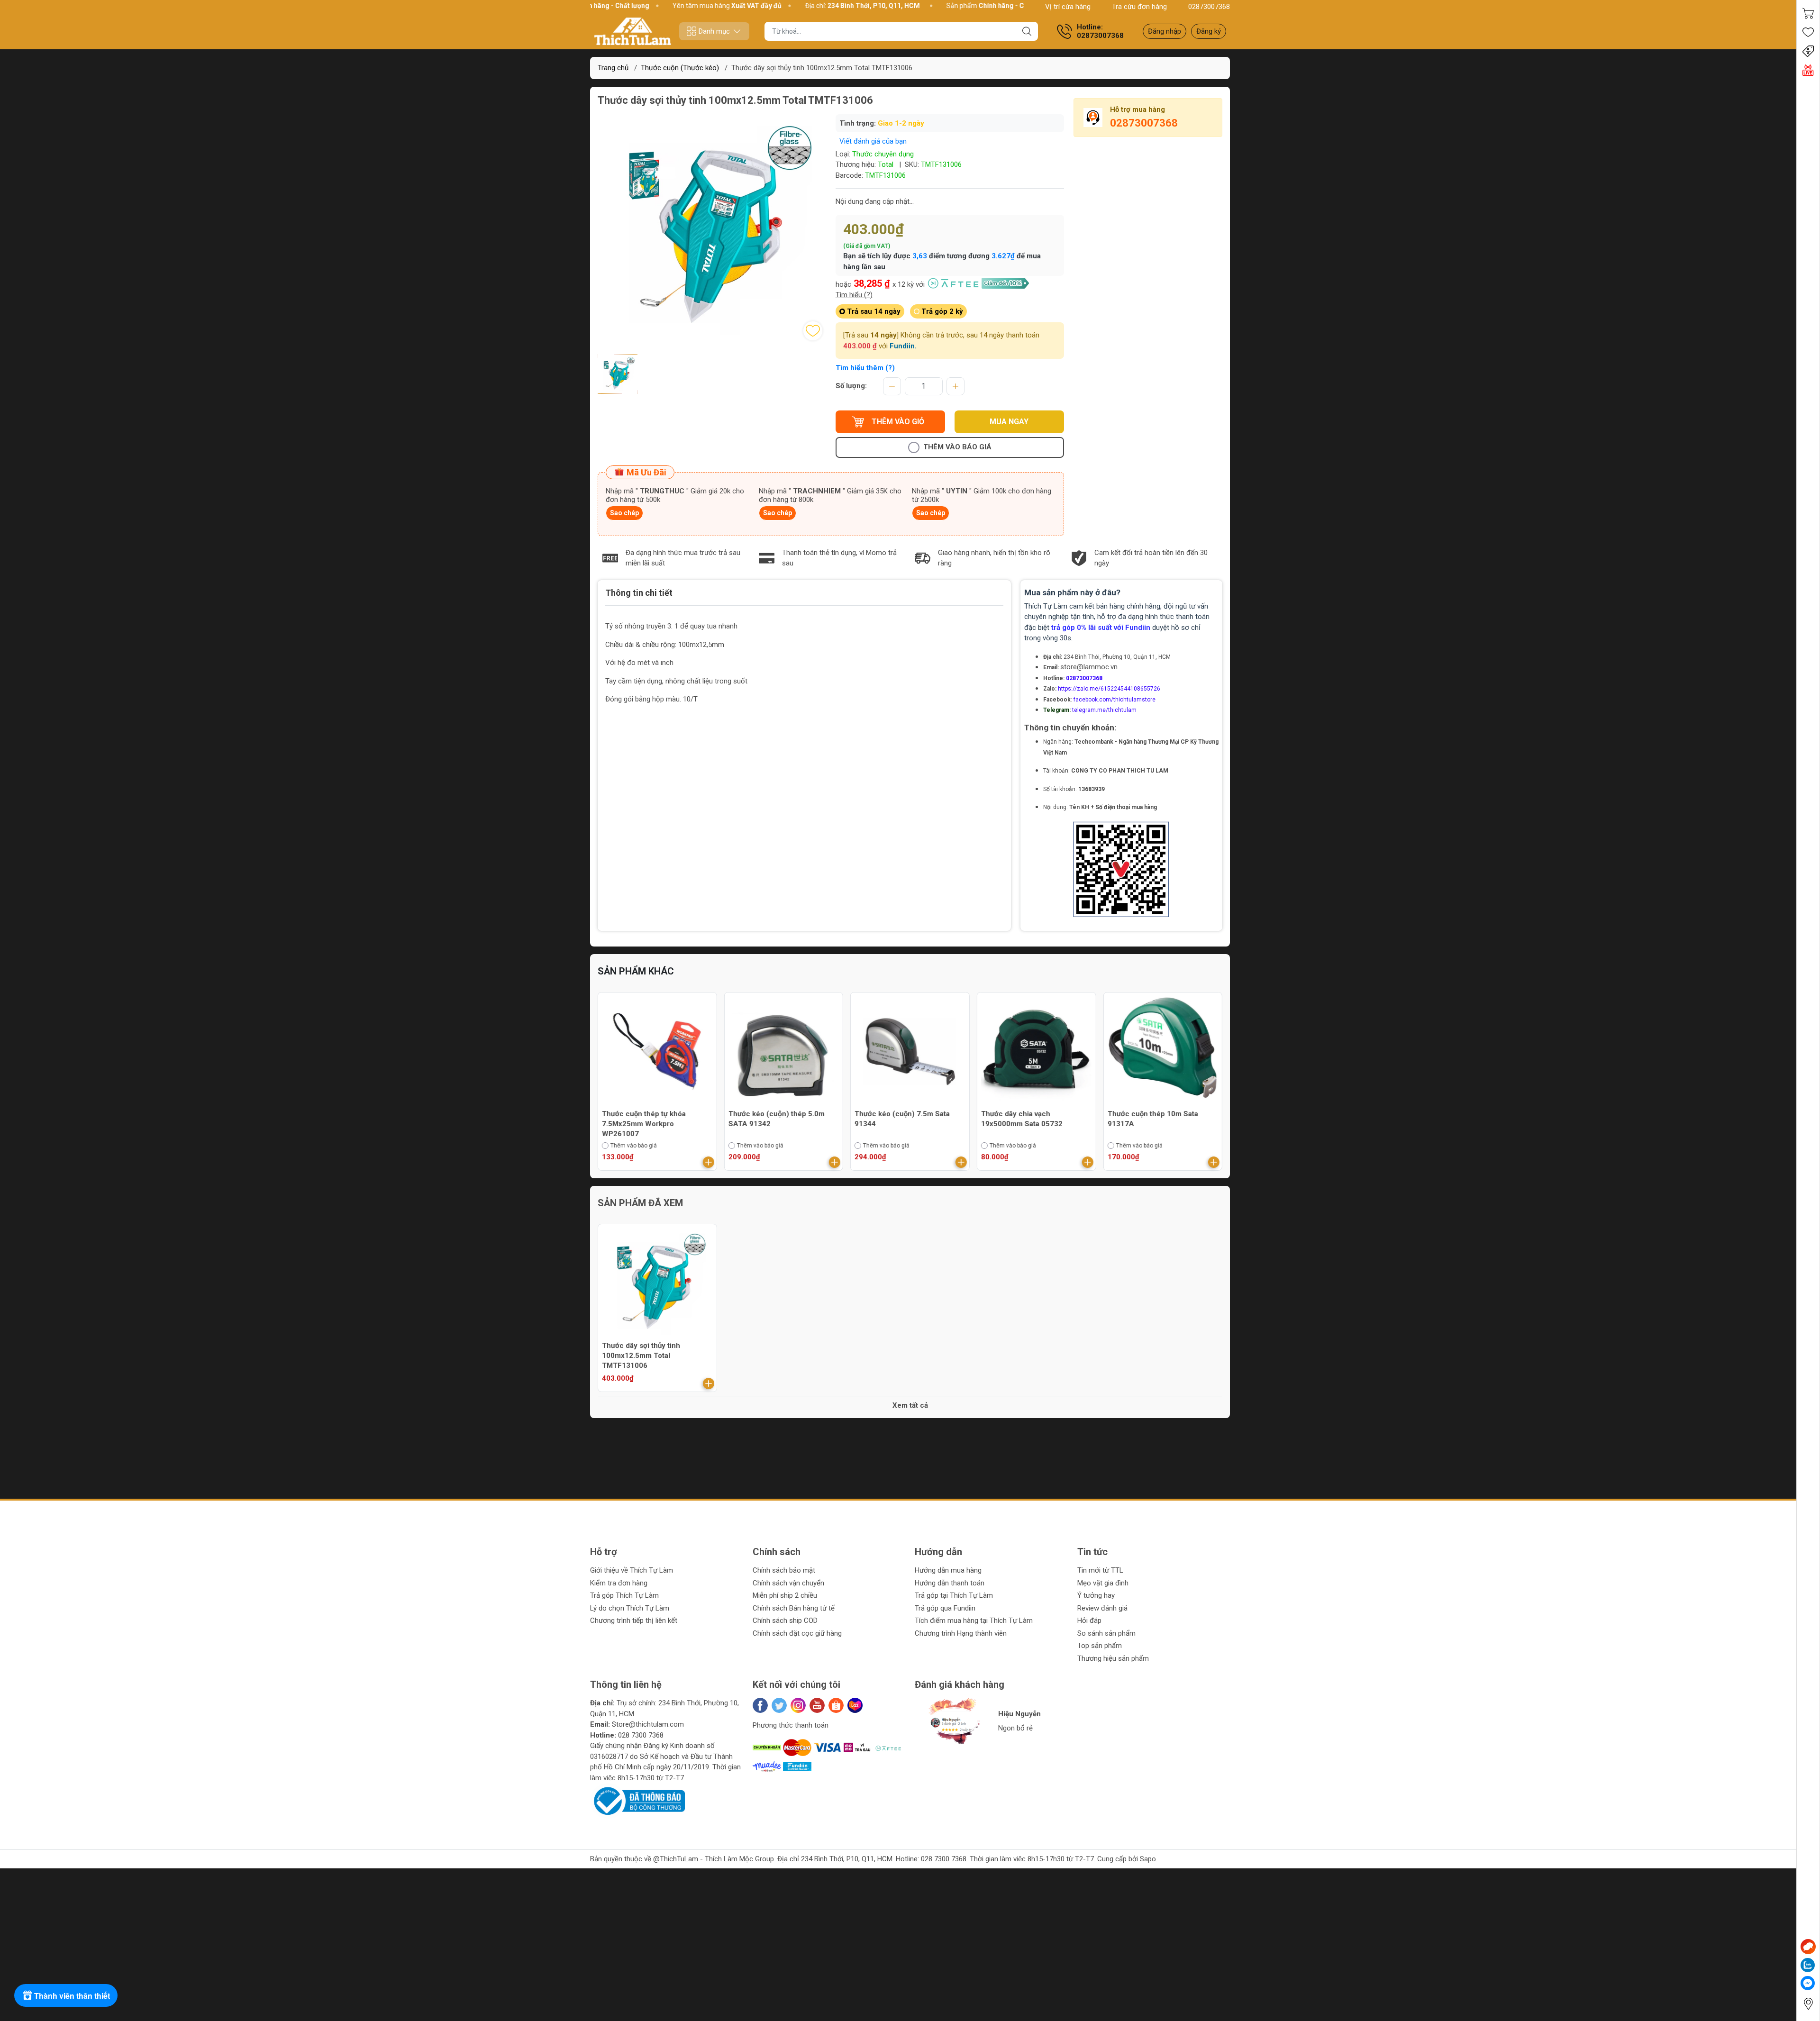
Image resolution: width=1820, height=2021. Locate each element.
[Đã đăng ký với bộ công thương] (637, 1801)
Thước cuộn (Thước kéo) (680, 68)
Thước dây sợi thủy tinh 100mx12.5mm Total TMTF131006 (641, 1356)
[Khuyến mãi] (1808, 51)
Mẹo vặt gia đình (1103, 1583)
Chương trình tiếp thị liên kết (634, 1620)
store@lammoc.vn (1089, 667)
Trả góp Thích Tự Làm (624, 1595)
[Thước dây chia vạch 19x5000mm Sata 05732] (910, 1052)
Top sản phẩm (1100, 1646)
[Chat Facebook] (1808, 1983)
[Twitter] (779, 1705)
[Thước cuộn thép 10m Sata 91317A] (1037, 1052)
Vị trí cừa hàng (1068, 7)
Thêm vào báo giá (957, 447)
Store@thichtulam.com (648, 1724)
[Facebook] (760, 1705)
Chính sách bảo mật (784, 1570)
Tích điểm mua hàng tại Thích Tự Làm (974, 1620)
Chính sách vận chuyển (788, 1583)
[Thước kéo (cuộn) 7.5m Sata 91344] (784, 1052)
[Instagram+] (798, 1705)
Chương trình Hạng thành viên (961, 1633)
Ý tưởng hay (1096, 1595)
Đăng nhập (1165, 31)
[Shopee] (836, 1705)
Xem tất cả (910, 1405)
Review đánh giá (1102, 1608)
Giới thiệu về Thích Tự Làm (632, 1570)
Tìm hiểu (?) (854, 295)
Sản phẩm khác (636, 971)
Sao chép (624, 513)
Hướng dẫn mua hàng (948, 1570)
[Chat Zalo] (1808, 1965)
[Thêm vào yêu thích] (813, 331)
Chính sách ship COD (785, 1620)
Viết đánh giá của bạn (873, 141)
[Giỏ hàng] (1808, 13)
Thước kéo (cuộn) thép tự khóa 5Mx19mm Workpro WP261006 (1160, 1119)
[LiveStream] (1808, 70)
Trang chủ (613, 68)
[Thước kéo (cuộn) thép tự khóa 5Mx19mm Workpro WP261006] (1163, 1052)
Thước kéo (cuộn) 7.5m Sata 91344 (776, 1119)
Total (886, 164)
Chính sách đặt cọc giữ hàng (797, 1633)
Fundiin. (903, 346)
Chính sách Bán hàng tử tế (794, 1608)
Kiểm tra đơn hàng (619, 1583)
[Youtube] (817, 1705)
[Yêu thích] (1808, 32)
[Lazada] (855, 1705)
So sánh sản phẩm (1106, 1633)
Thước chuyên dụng (883, 154)
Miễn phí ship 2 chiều (785, 1595)
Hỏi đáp (1089, 1620)
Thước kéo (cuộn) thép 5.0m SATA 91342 (650, 1119)
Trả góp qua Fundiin (945, 1608)
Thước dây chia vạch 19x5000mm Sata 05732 (895, 1119)
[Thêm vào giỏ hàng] (709, 1162)
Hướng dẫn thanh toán (950, 1583)
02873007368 (1209, 7)
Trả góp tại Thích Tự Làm (954, 1595)
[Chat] (1808, 1947)
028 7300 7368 (641, 1735)
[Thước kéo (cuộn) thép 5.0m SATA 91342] (657, 1052)
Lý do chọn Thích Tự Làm (630, 1608)
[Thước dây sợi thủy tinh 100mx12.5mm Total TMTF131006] (657, 1284)
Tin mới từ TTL (1100, 1570)
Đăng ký (1209, 31)
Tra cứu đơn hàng (1139, 7)
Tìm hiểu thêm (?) (865, 368)
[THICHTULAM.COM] (633, 31)
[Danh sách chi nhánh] (1808, 2004)
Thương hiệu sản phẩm (1113, 1658)
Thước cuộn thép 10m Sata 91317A (1026, 1119)
